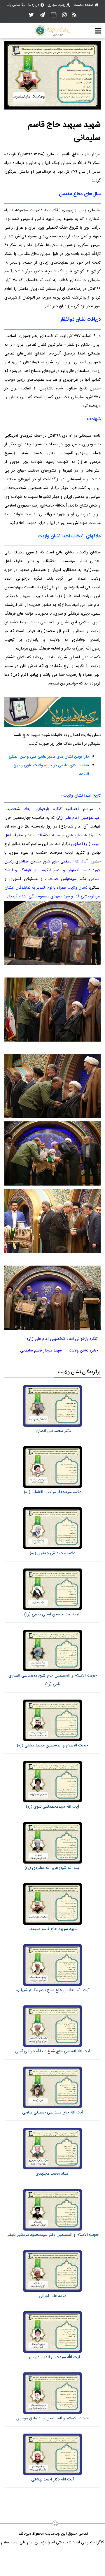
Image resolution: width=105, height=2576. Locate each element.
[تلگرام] (42, 15)
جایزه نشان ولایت (83, 1351)
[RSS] (74, 15)
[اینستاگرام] (64, 15)
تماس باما (13, 5)
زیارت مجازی (56, 5)
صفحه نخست (84, 5)
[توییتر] (31, 15)
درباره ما (34, 5)
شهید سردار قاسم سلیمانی (41, 1351)
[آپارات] (54, 15)
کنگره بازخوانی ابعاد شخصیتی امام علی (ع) (62, 1339)
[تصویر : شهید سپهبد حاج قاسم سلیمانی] (52, 109)
